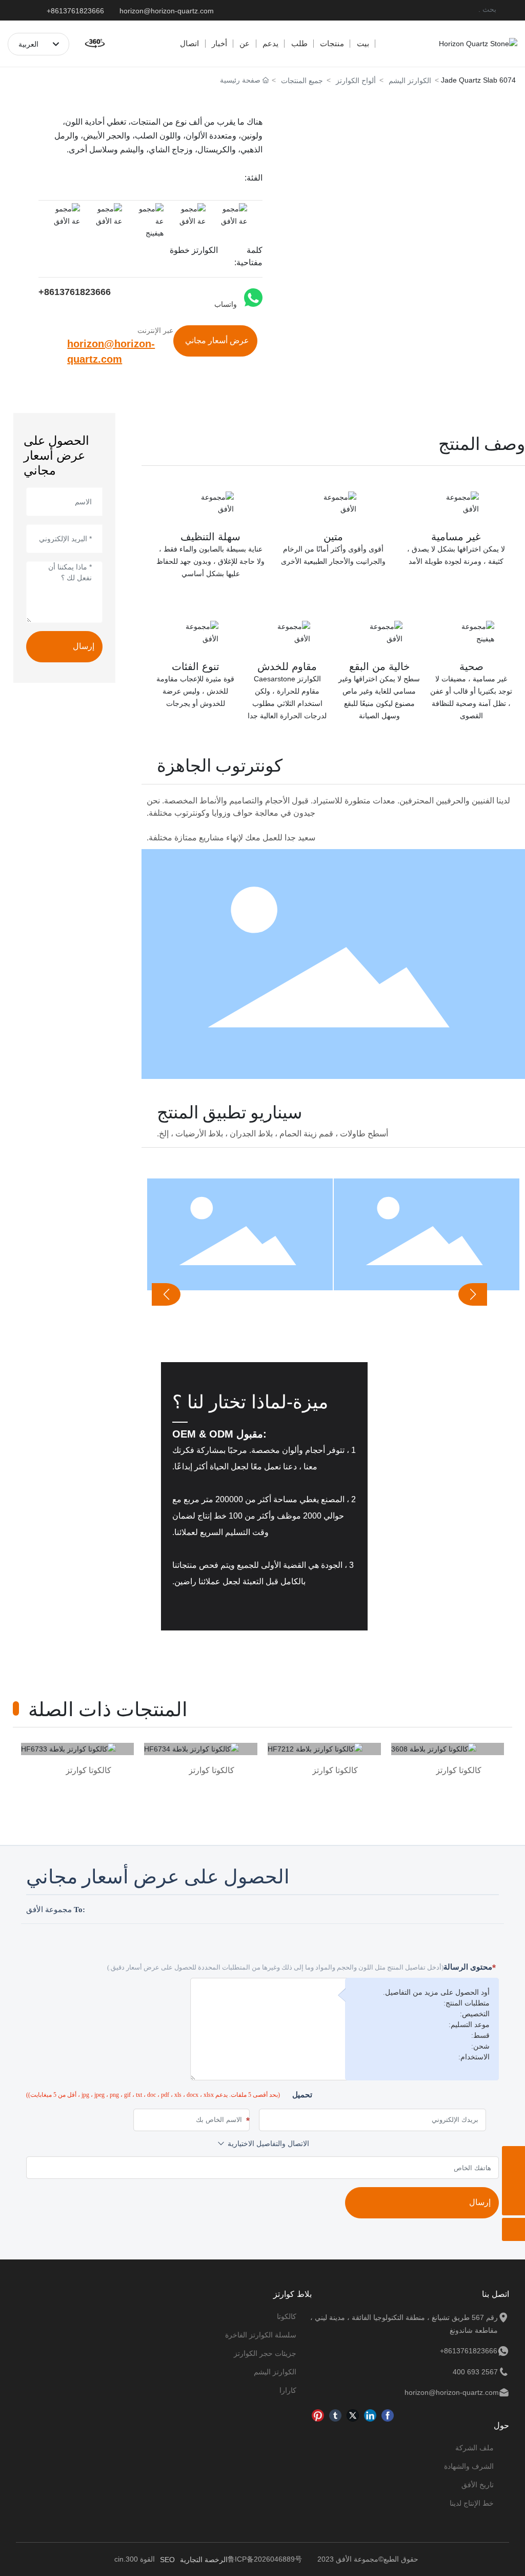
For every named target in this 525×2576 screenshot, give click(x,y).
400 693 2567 (475, 2372)
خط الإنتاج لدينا (472, 2503)
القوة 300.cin (135, 2559)
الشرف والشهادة (469, 2466)
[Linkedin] (370, 2415)
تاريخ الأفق (478, 2485)
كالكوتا (287, 2316)
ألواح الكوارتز (356, 81)
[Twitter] (353, 2415)
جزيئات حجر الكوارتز (265, 2353)
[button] (473, 1294)
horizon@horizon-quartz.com (167, 11)
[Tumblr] (335, 2415)
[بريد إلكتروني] (513, 2181)
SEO (167, 2560)
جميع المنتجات (302, 81)
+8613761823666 (75, 11)
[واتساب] (513, 2158)
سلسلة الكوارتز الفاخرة (261, 2335)
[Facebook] (388, 2415)
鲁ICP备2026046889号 (265, 2559)
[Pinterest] (318, 2415)
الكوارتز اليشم (410, 81)
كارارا (288, 2390)
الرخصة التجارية (204, 2560)
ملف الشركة (474, 2448)
